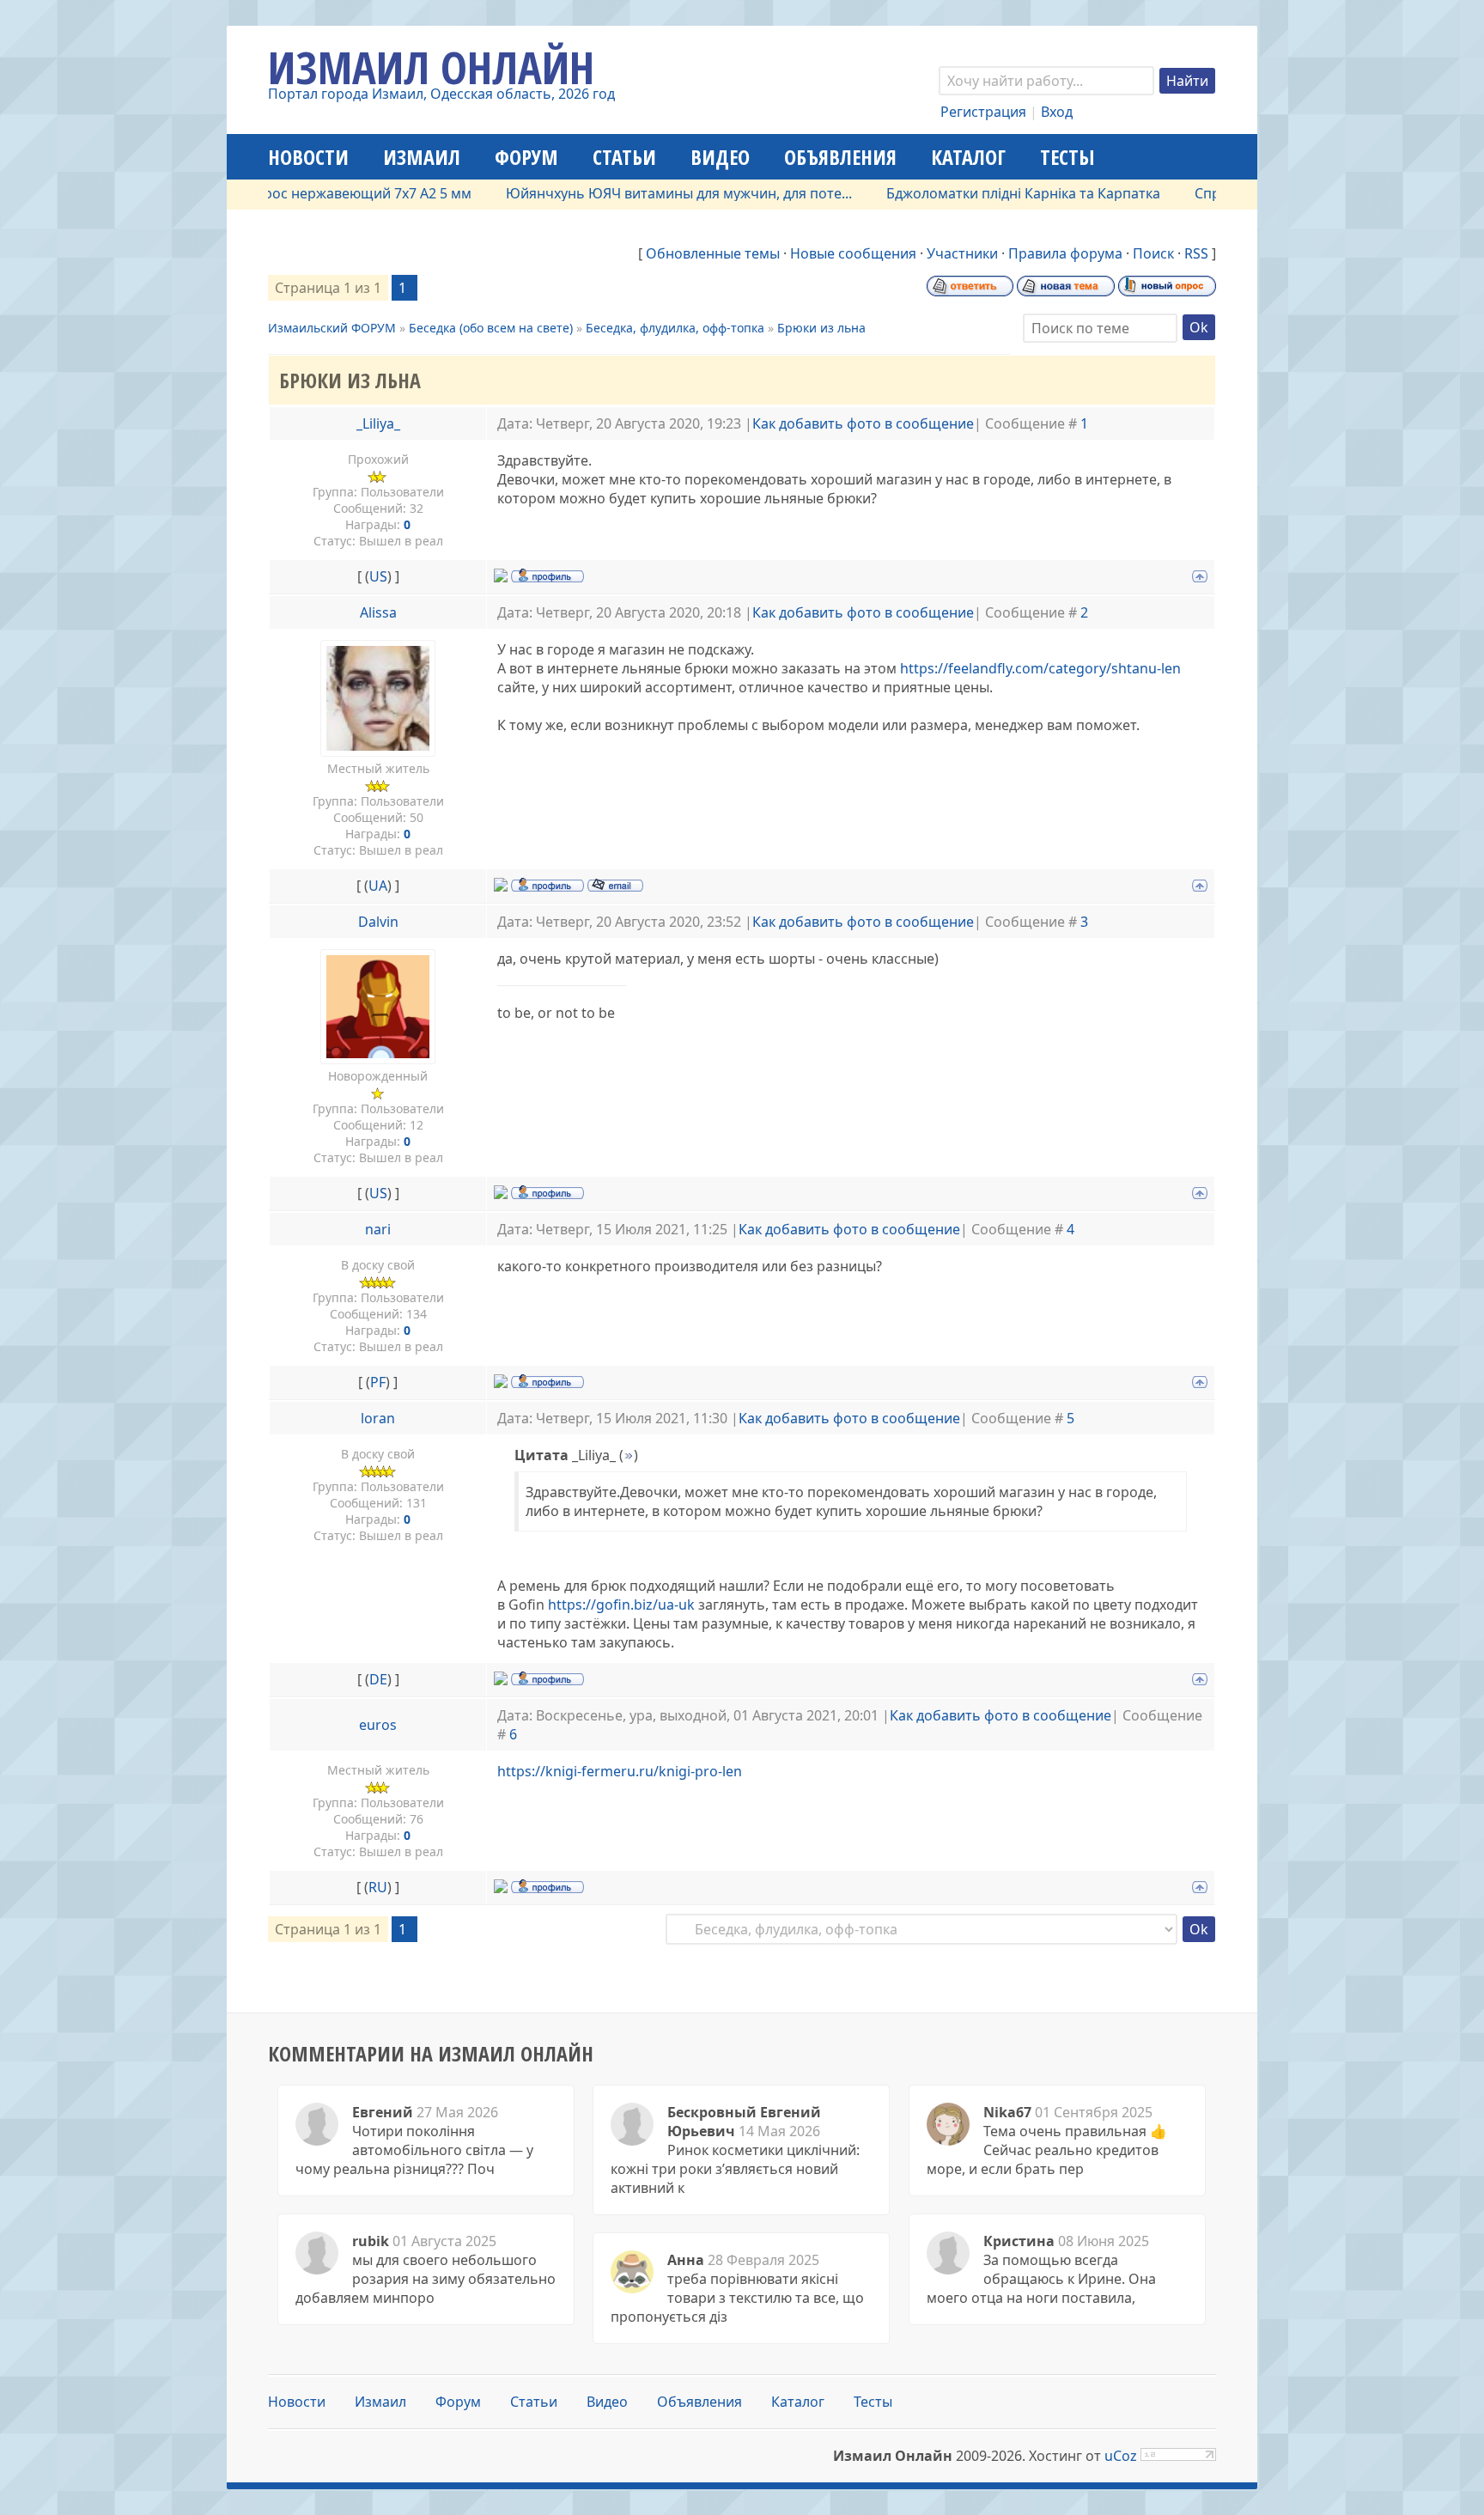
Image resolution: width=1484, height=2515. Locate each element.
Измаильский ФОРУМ (332, 328)
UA (378, 886)
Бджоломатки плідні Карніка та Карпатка (971, 193)
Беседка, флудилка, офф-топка (675, 328)
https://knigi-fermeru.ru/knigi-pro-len (620, 1771)
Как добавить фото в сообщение (863, 423)
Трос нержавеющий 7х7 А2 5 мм (312, 193)
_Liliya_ (378, 423)
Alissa (378, 612)
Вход (1057, 112)
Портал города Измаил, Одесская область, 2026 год (441, 94)
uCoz (1121, 2456)
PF (378, 1382)
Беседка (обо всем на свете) (491, 328)
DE (378, 1679)
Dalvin (378, 922)
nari (378, 1229)
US (378, 576)
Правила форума (1065, 253)
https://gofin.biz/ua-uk (621, 1605)
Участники (962, 253)
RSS (1196, 253)
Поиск (1153, 253)
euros (378, 1725)
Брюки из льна (821, 328)
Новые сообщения (853, 253)
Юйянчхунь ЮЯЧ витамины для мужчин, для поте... (626, 193)
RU (378, 1887)
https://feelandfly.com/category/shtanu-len (1040, 668)
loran (378, 1418)
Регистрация (983, 112)
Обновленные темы (713, 253)
